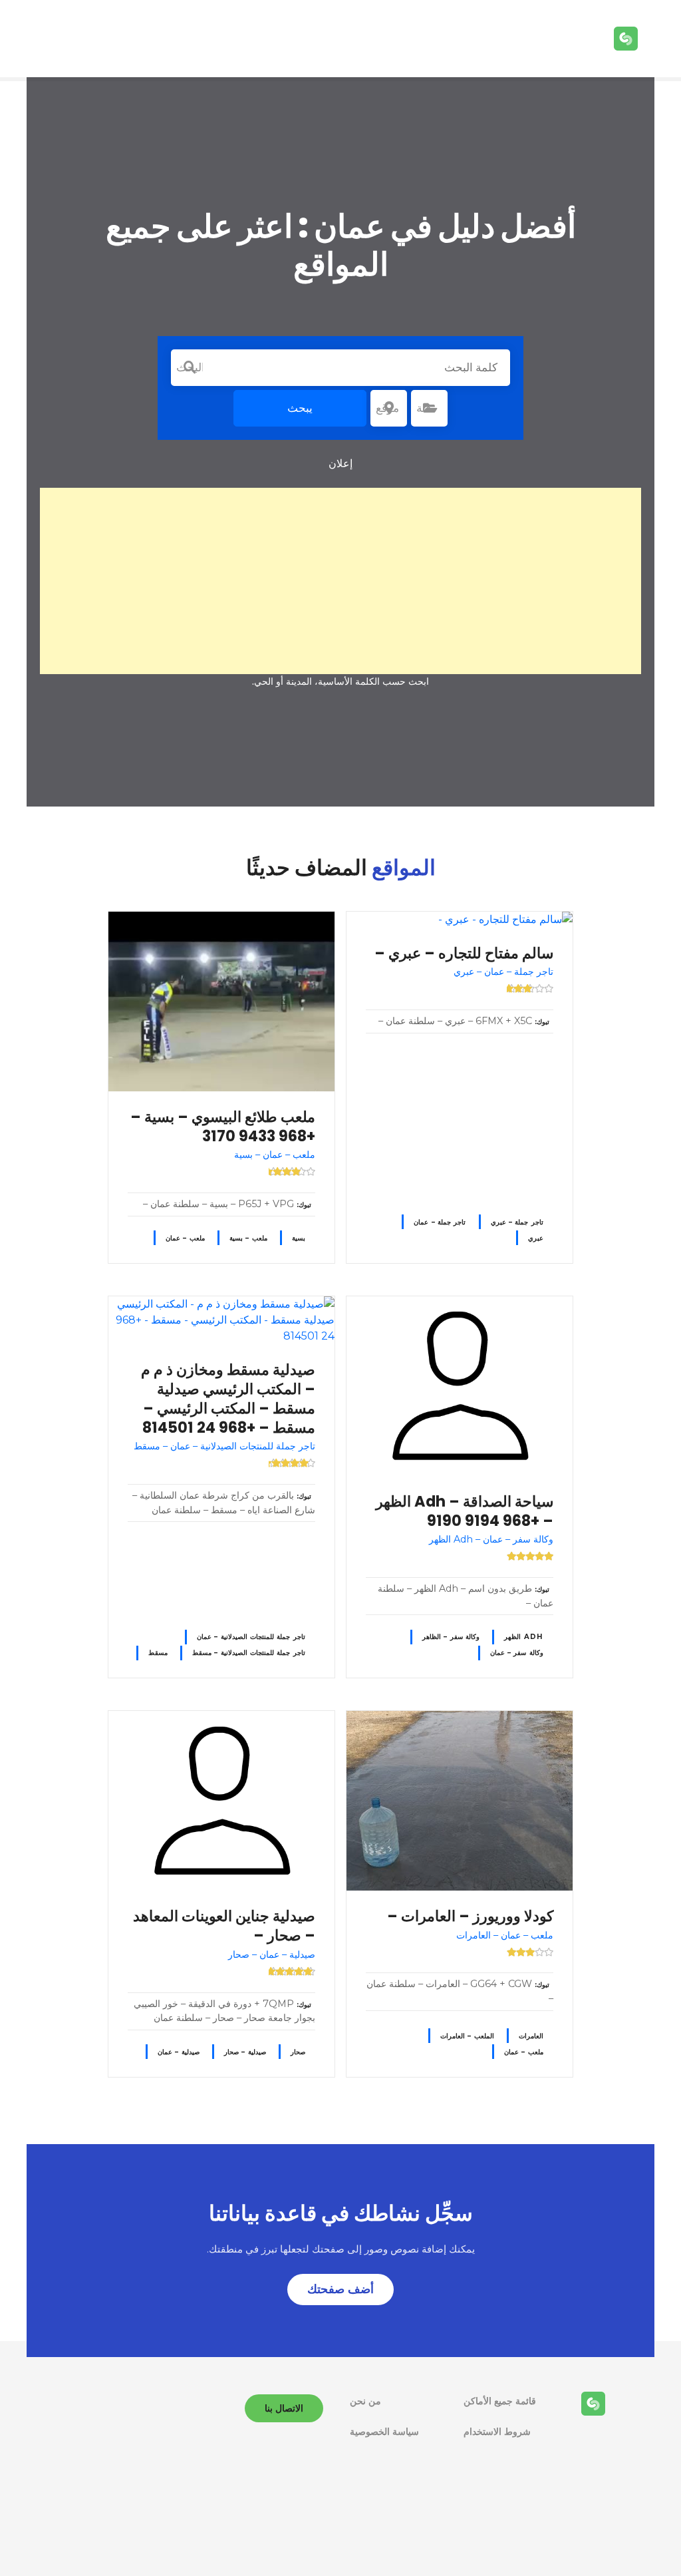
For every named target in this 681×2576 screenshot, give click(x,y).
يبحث (300, 408)
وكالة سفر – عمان (517, 1653)
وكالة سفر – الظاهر (451, 1637)
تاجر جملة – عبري (517, 1222)
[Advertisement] (340, 581)
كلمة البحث (190, 367)
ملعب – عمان (185, 1238)
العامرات (531, 2036)
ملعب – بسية (248, 1238)
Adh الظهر (524, 1637)
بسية (299, 1238)
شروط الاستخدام (497, 2432)
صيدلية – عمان (179, 2052)
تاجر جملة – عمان (440, 1222)
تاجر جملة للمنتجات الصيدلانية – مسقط (249, 1653)
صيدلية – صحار (245, 2052)
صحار (298, 2052)
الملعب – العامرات (467, 2036)
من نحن (365, 2401)
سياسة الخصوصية (384, 2432)
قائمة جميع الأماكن (500, 2401)
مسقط (158, 1653)
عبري (536, 1238)
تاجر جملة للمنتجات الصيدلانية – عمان (251, 1637)
